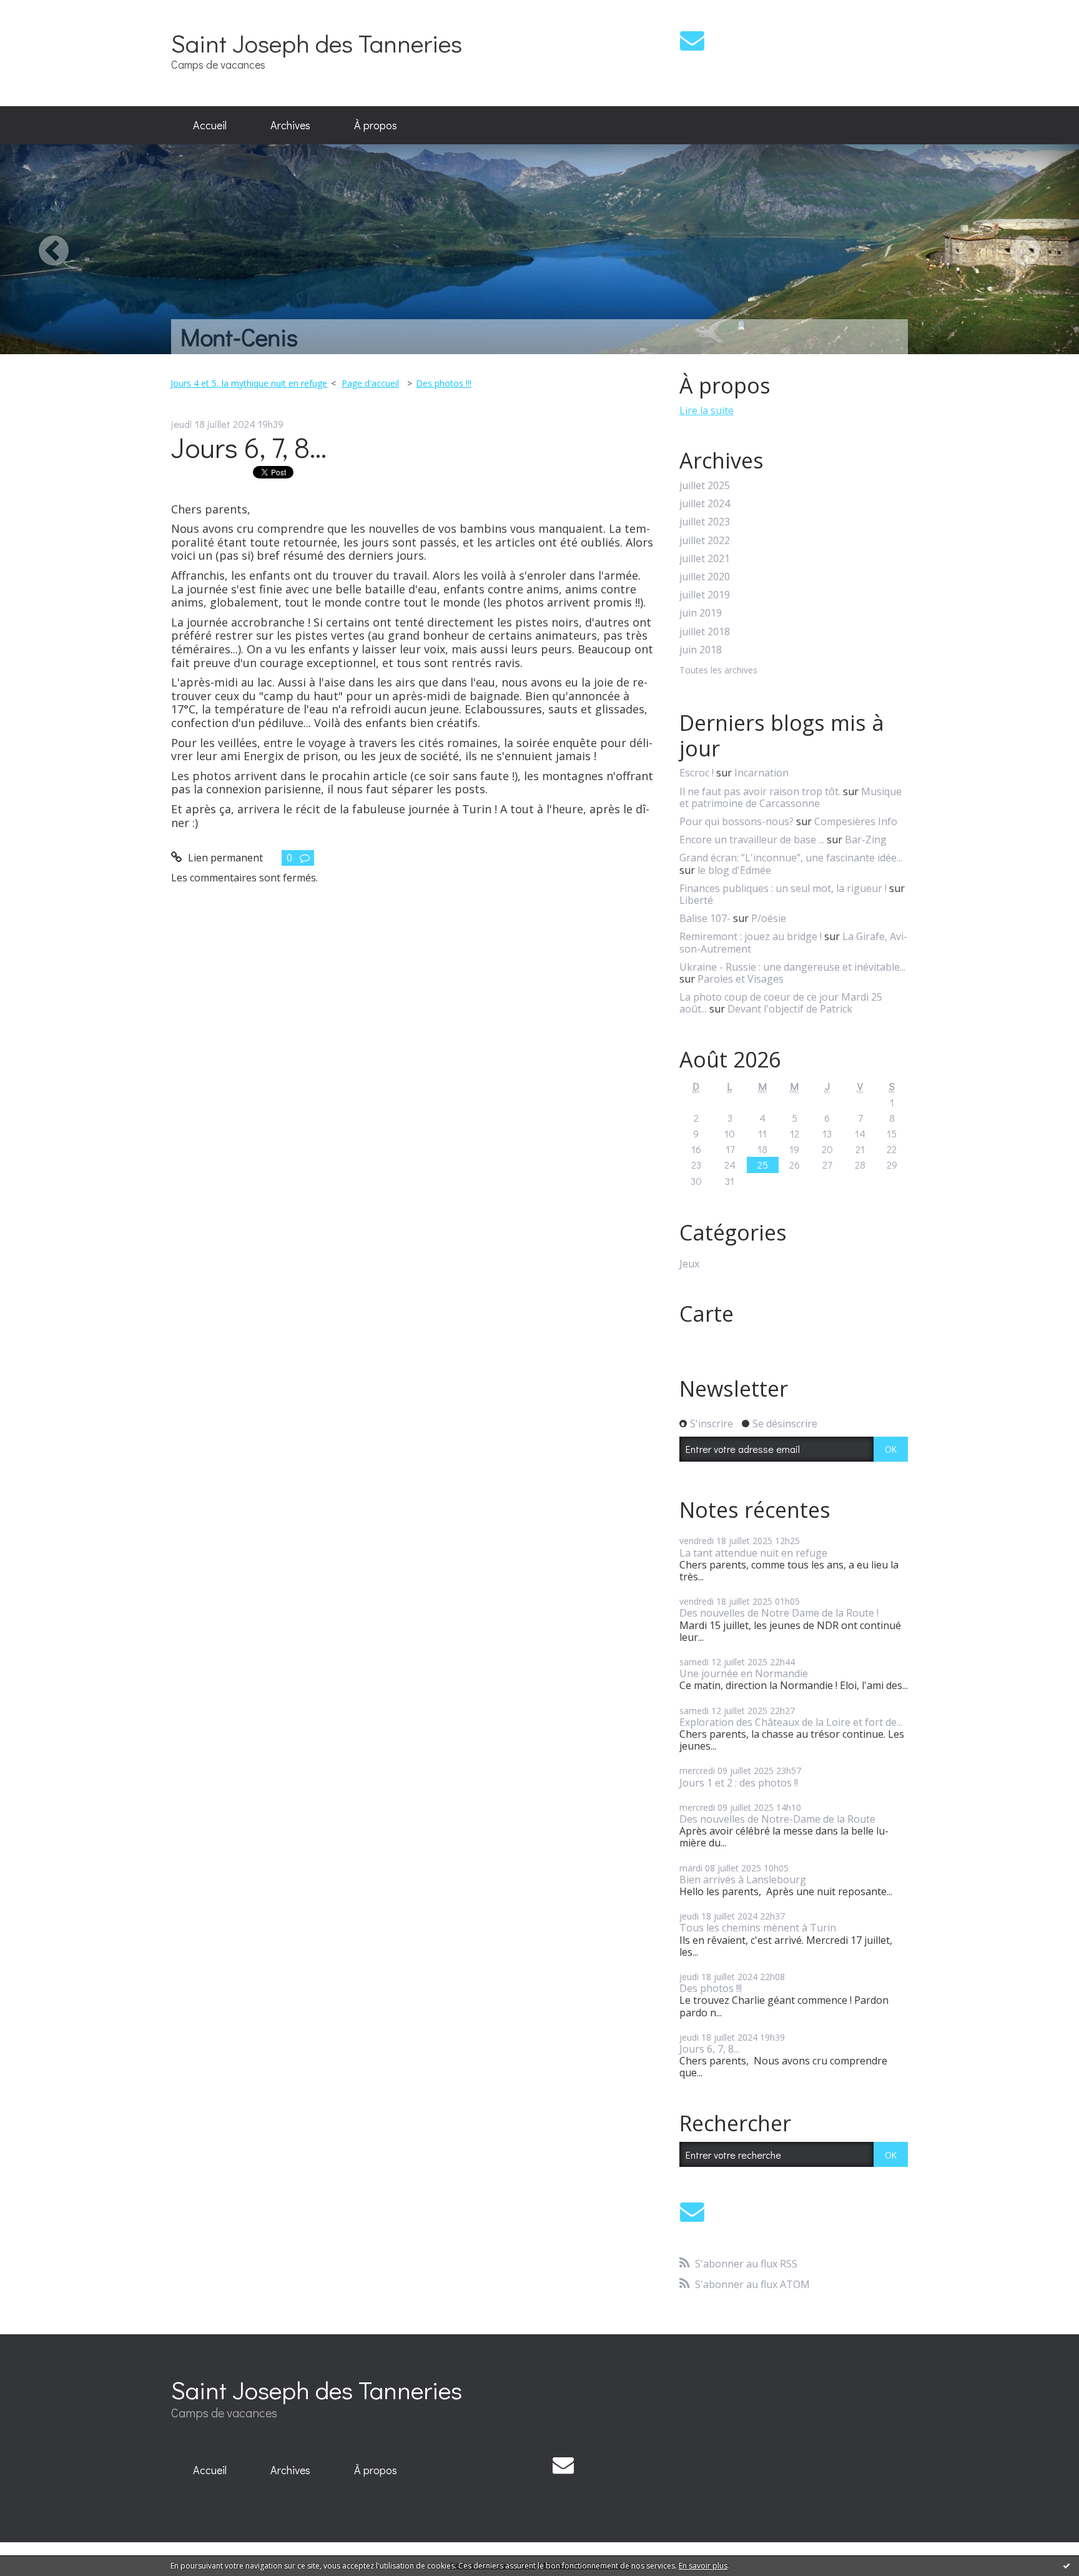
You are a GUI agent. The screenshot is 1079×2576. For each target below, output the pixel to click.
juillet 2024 (705, 504)
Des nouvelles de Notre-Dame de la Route (777, 1819)
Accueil (210, 125)
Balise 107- (705, 918)
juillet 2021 (705, 559)
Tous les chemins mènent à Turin (758, 1928)
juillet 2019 (705, 595)
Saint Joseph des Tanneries (317, 43)
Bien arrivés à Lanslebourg (743, 1880)
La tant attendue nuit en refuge (753, 1553)
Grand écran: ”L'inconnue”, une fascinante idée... (791, 858)
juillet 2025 (705, 486)
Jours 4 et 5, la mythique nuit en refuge (249, 383)
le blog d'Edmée (734, 870)
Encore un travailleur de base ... (752, 840)
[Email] (692, 40)
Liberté (696, 900)
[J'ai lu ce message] (1067, 2565)
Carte (707, 1314)
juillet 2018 (705, 632)
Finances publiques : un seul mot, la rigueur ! (783, 888)
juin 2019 (701, 613)
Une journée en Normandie (744, 1673)
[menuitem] (210, 126)
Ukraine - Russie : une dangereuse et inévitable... (792, 967)
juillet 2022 (705, 541)
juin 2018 (701, 650)
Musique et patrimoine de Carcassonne (791, 797)
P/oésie (769, 918)
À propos (376, 125)
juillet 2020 (705, 577)
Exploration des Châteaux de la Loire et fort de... (791, 1722)
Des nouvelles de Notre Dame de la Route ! (779, 1613)
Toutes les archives (718, 671)
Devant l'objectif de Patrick (790, 1009)
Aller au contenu (45, 11)
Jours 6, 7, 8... (249, 447)
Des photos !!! (444, 383)
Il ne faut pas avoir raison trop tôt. (760, 791)
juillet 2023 (705, 522)
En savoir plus (703, 2566)
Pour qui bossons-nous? (737, 821)
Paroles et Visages (741, 979)
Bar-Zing (866, 840)
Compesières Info (856, 821)
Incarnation (761, 773)
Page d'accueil (370, 383)
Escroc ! (697, 773)
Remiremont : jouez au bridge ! (751, 936)
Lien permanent (224, 858)
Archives (290, 125)
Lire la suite (707, 410)
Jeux (689, 1264)
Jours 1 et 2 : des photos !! (739, 1783)
